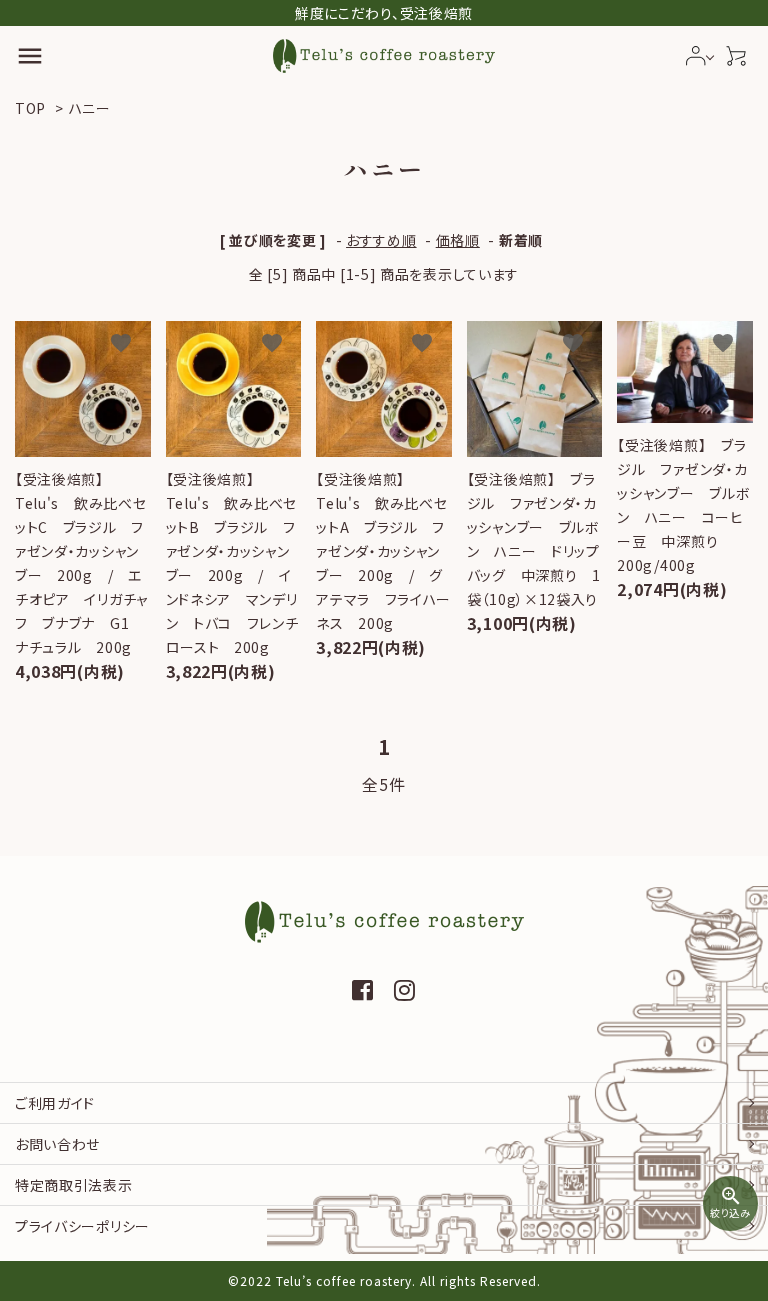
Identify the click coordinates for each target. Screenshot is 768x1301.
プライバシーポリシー (82, 1226)
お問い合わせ (57, 1144)
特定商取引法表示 (74, 1185)
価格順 (458, 240)
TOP (30, 108)
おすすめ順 (381, 240)
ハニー (90, 108)
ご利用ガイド (55, 1103)
